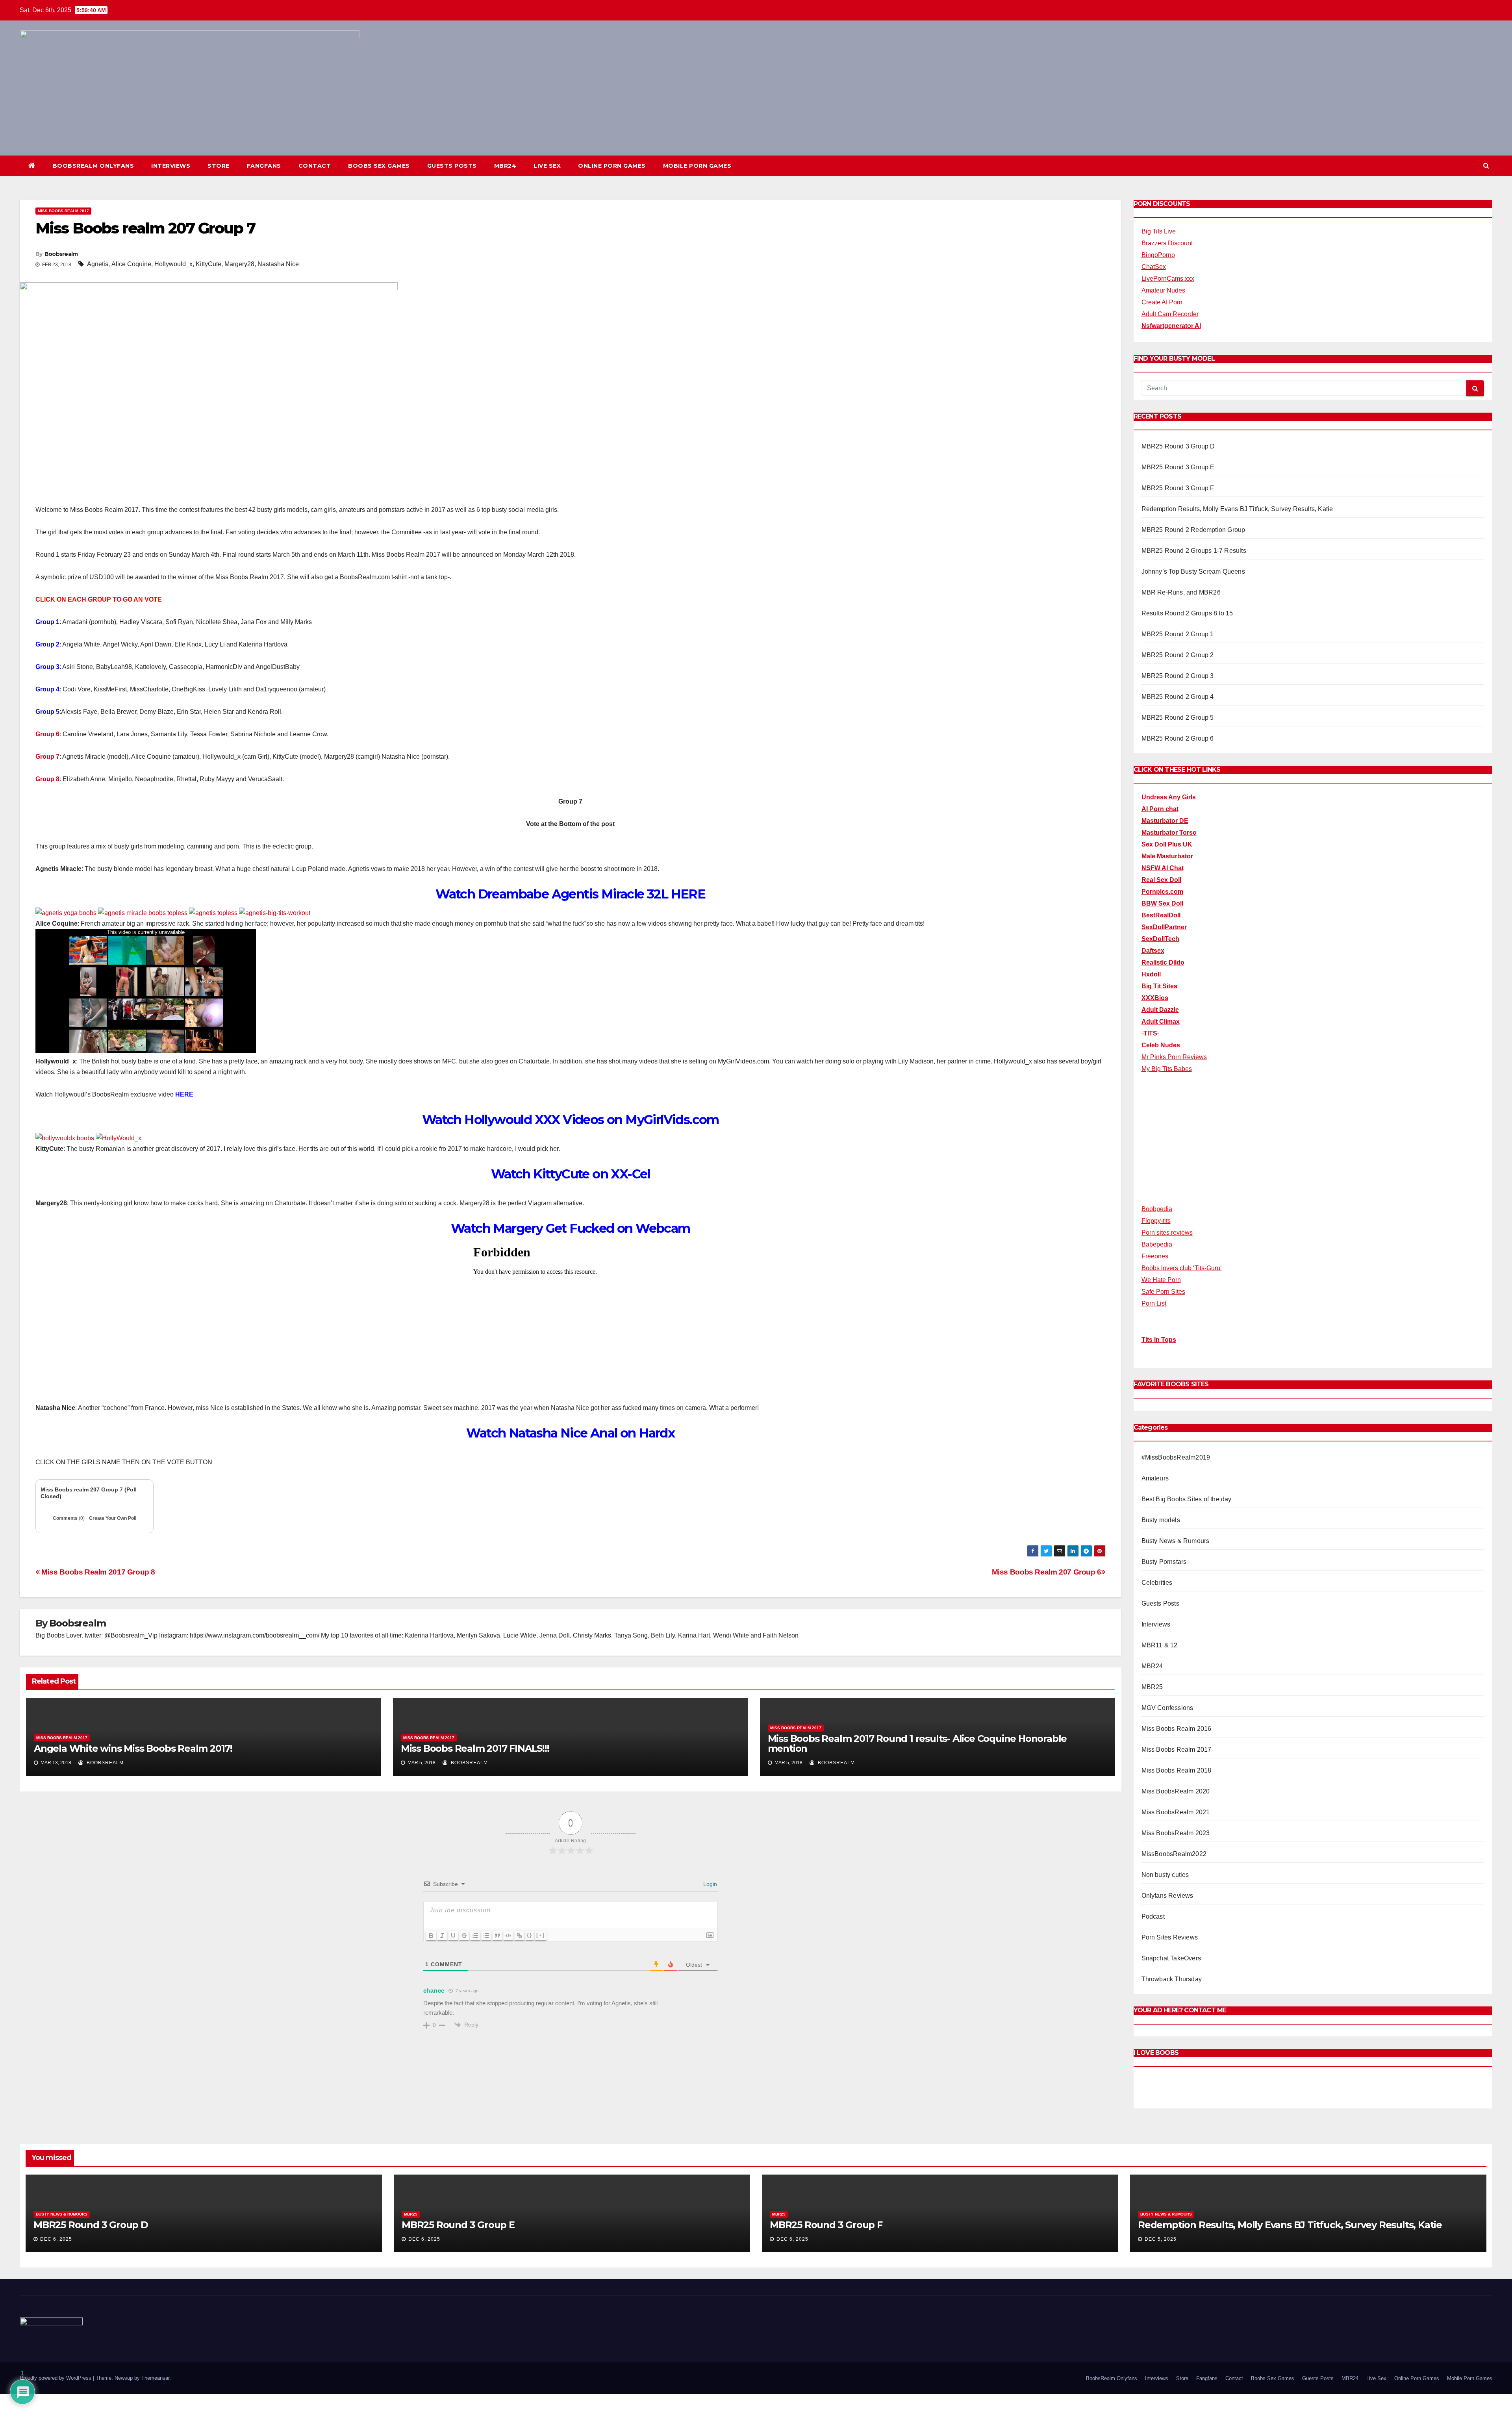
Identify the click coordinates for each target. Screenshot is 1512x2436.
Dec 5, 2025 (1161, 2239)
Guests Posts (452, 166)
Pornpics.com (1162, 892)
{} (530, 1935)
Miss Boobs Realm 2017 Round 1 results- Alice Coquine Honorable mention (917, 1743)
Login (709, 1884)
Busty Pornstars (1164, 1562)
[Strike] (464, 1936)
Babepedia (1157, 1244)
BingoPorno (1158, 255)
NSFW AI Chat (1163, 868)
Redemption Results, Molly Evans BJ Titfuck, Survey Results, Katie (1237, 509)
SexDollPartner (1164, 927)
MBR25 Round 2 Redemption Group (1193, 530)
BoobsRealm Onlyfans (94, 166)
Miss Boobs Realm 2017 (63, 211)
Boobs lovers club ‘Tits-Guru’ (1182, 1268)
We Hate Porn (1161, 1280)
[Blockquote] (497, 1936)
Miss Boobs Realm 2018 (1177, 1770)
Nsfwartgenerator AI (1171, 326)
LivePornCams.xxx (1168, 279)
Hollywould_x (173, 264)
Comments (69, 1518)
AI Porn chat (1160, 809)
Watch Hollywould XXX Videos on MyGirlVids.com (571, 1120)
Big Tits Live (1159, 231)
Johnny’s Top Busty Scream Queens (1193, 571)
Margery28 (239, 264)
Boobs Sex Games (379, 166)
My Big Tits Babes (1167, 1069)
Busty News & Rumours (1176, 1541)
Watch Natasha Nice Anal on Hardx (570, 1433)
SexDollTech (1160, 939)
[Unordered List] (486, 1936)
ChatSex (1154, 267)
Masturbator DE (1165, 821)
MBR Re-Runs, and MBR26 (1181, 592)
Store (219, 166)
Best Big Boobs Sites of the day (1187, 1499)
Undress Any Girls (1169, 797)
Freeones (1155, 1256)
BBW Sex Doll (1162, 903)
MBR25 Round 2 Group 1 (1178, 634)
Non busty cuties (1165, 1875)
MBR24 (505, 166)
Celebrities (1157, 1583)
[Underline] (453, 1936)
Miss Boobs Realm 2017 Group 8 (97, 1572)
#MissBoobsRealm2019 (1176, 1457)
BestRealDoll (1161, 915)
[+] (541, 1935)
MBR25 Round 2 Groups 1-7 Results (1194, 551)
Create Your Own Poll (113, 1518)
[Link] (519, 1936)
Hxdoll (1151, 974)
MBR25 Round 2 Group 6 (1178, 738)
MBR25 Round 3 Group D (1178, 446)
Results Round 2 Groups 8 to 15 (1187, 613)
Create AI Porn (1162, 302)
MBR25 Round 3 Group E (1178, 467)
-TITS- (1150, 1033)
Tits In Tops (1159, 1340)
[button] (1486, 166)
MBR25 (1152, 1687)
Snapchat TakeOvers (1171, 1958)
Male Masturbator (1167, 856)
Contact (315, 166)
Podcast (1153, 1916)
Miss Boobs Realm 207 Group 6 (1047, 1572)
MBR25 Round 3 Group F (1178, 488)
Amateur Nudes (1163, 290)
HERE (184, 1094)
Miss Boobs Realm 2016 (1177, 1729)
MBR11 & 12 (1160, 1645)
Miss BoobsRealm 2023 (1176, 1833)
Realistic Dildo (1163, 962)
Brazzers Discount (1167, 243)
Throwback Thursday (1172, 1979)
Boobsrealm (61, 254)
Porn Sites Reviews (1170, 1937)
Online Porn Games (612, 166)
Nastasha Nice (278, 264)
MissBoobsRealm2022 (1174, 1854)
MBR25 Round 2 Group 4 (1178, 697)
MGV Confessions (1167, 1708)
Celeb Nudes (1161, 1045)
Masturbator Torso (1169, 833)
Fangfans (264, 166)
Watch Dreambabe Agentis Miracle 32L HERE (570, 894)
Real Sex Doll (1161, 880)
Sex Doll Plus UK (1167, 844)
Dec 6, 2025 (56, 2239)
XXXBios (1155, 998)
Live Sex (547, 166)
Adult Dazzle (1160, 1010)
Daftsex (1153, 951)
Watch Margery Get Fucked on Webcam (571, 1228)
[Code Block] (508, 1936)
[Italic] (442, 1936)
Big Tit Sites (1159, 986)
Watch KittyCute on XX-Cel (571, 1174)
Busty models (1161, 1520)
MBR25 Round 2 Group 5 (1178, 718)
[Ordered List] (475, 1936)
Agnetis (98, 264)
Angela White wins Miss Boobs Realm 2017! (133, 1748)
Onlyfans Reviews (1167, 1896)
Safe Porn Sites (1163, 1292)
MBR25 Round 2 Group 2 (1178, 655)
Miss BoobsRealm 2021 (1176, 1812)
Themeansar (155, 2378)
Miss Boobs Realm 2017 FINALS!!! (475, 1748)
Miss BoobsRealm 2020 (1176, 1791)
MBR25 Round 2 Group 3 (1178, 676)
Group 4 (47, 689)
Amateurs (1155, 1478)
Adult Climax (1161, 1022)
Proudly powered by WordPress (56, 2378)
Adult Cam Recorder (1170, 314)
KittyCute (208, 264)
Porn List (1154, 1303)
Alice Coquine (131, 264)
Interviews (171, 166)
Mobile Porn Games (697, 166)
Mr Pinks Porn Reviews (1174, 1057)
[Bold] (431, 1936)
